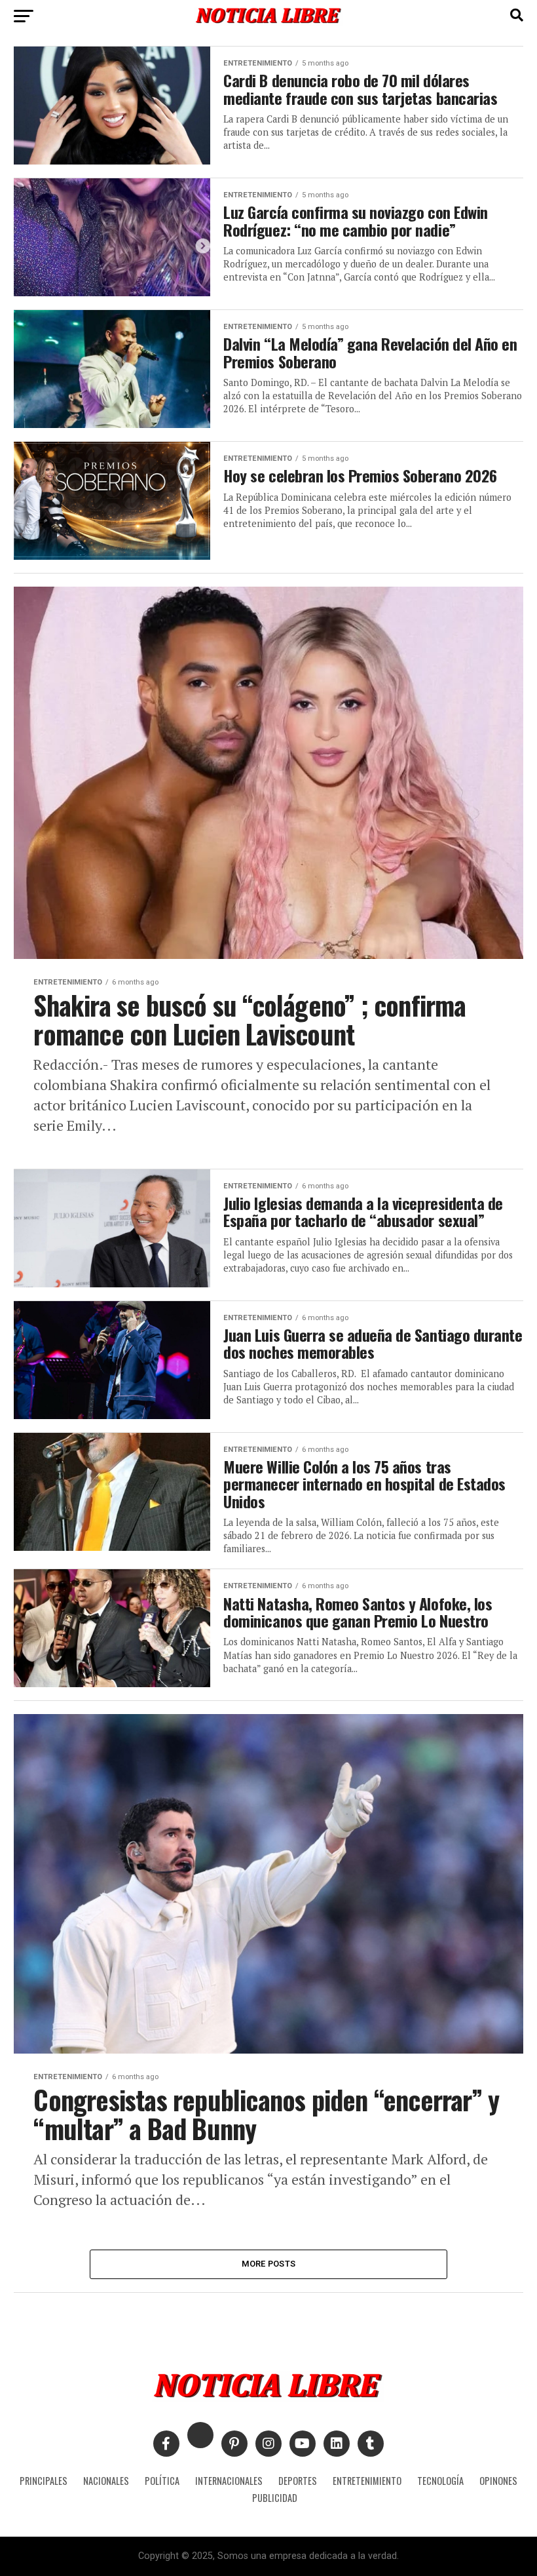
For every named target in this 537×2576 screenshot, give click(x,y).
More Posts (269, 2264)
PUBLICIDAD (275, 2498)
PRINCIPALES (44, 2481)
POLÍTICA (162, 2481)
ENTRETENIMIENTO (367, 2481)
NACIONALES (106, 2481)
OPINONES (498, 2481)
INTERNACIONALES (229, 2481)
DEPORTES (298, 2481)
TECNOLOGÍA (440, 2481)
